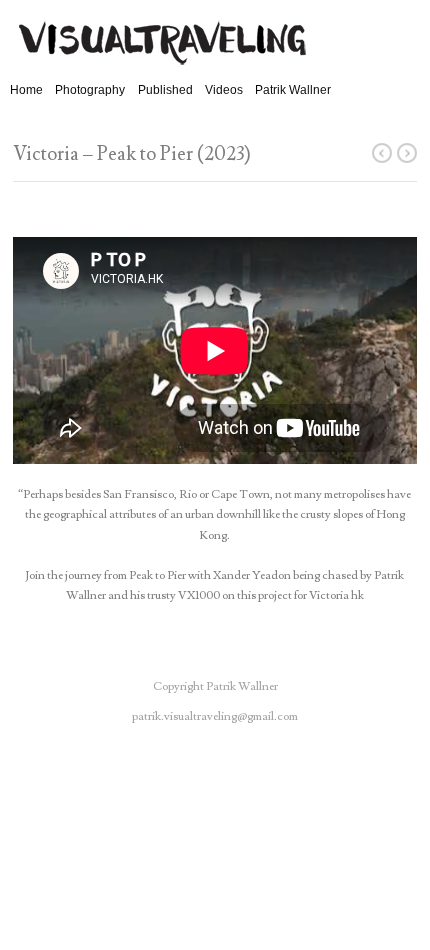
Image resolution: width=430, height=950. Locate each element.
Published (165, 90)
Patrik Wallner (293, 90)
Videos (224, 90)
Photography (90, 90)
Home (26, 90)
